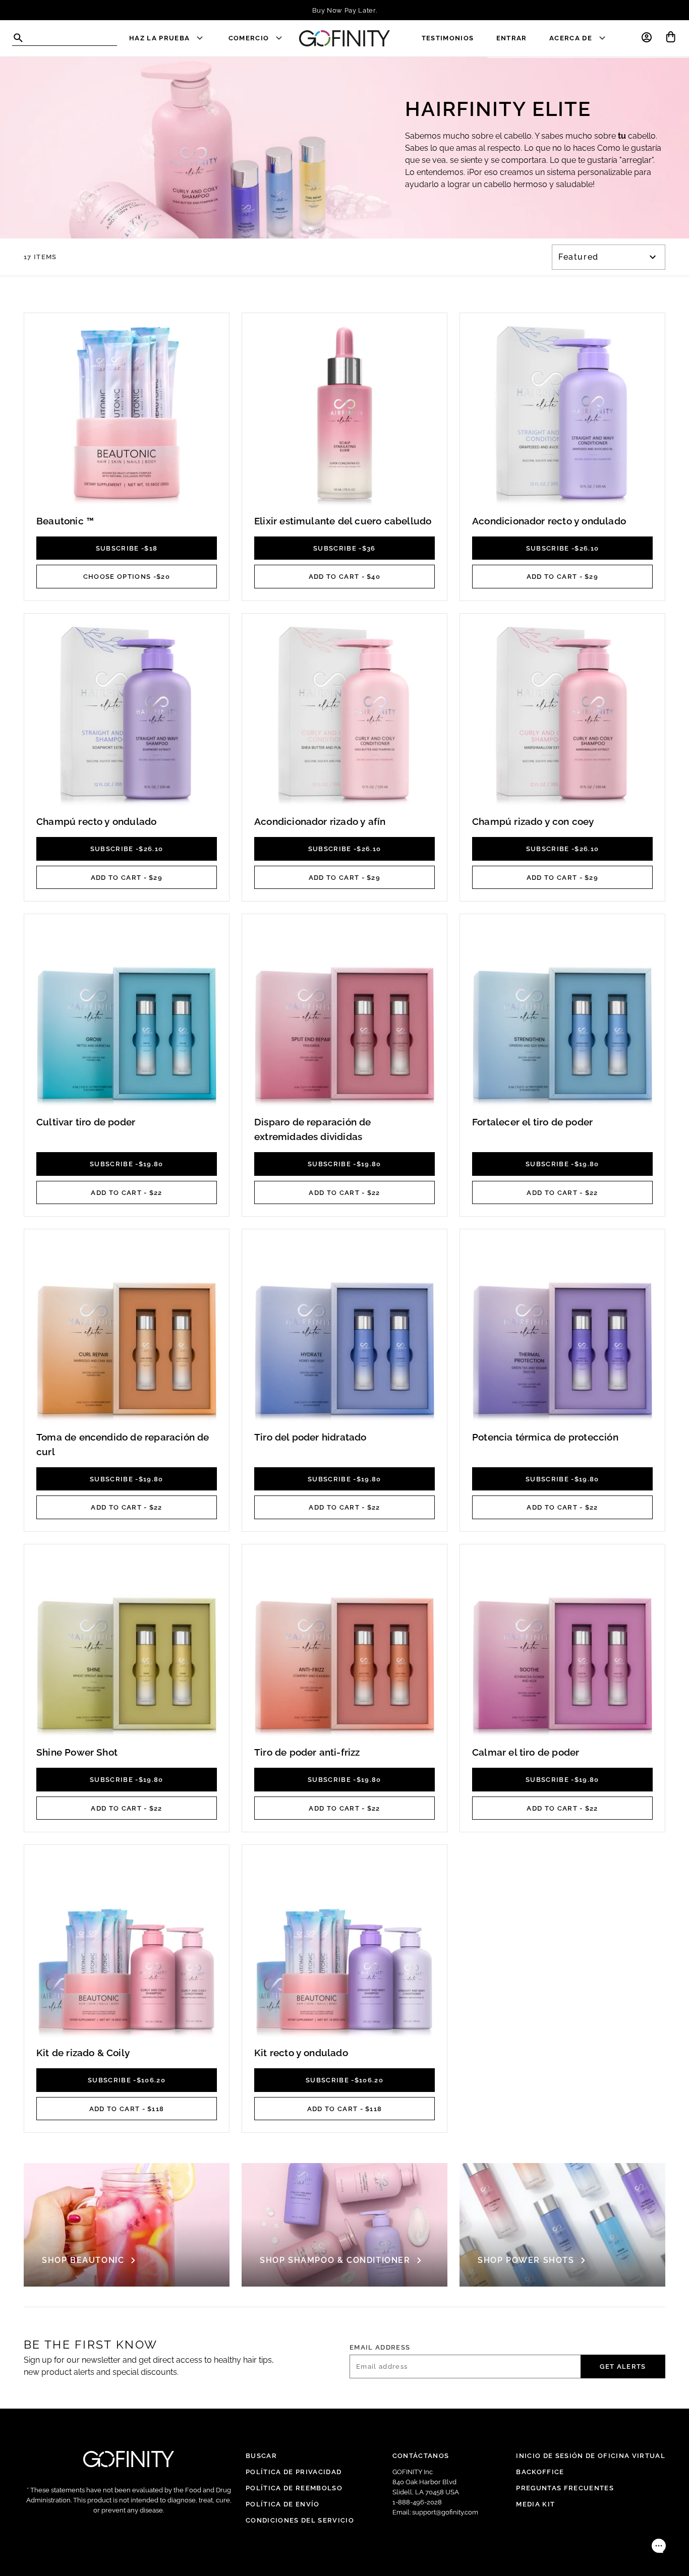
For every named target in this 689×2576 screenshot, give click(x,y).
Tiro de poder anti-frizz (307, 1752)
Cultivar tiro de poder (86, 1122)
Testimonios (448, 38)
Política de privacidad (294, 2472)
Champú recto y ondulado (96, 821)
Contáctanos (421, 2455)
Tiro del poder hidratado (310, 1437)
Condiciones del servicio (300, 2520)
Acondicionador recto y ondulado (549, 521)
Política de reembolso (294, 2488)
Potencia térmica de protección (545, 1437)
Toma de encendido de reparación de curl (123, 1444)
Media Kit (535, 2504)
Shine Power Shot (77, 1752)
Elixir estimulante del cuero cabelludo (343, 521)
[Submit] (18, 38)
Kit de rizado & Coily (83, 2053)
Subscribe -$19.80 (127, 1164)
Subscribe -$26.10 (563, 548)
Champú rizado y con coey (533, 821)
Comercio (249, 38)
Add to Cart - (344, 576)
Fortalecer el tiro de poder (532, 1122)
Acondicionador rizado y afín (320, 821)
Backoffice (540, 2472)
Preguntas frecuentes (565, 2488)
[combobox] (65, 39)
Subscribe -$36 (344, 548)
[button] (647, 37)
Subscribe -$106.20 (127, 2080)
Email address (380, 2347)
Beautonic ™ (65, 521)
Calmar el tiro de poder (526, 1752)
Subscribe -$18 (127, 548)
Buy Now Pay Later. (345, 10)
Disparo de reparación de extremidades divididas (313, 1129)
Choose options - (127, 576)
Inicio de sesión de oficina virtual (591, 2455)
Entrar (512, 38)
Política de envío (283, 2504)
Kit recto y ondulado (301, 2053)
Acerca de (571, 38)
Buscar (261, 2455)
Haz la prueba (159, 38)
